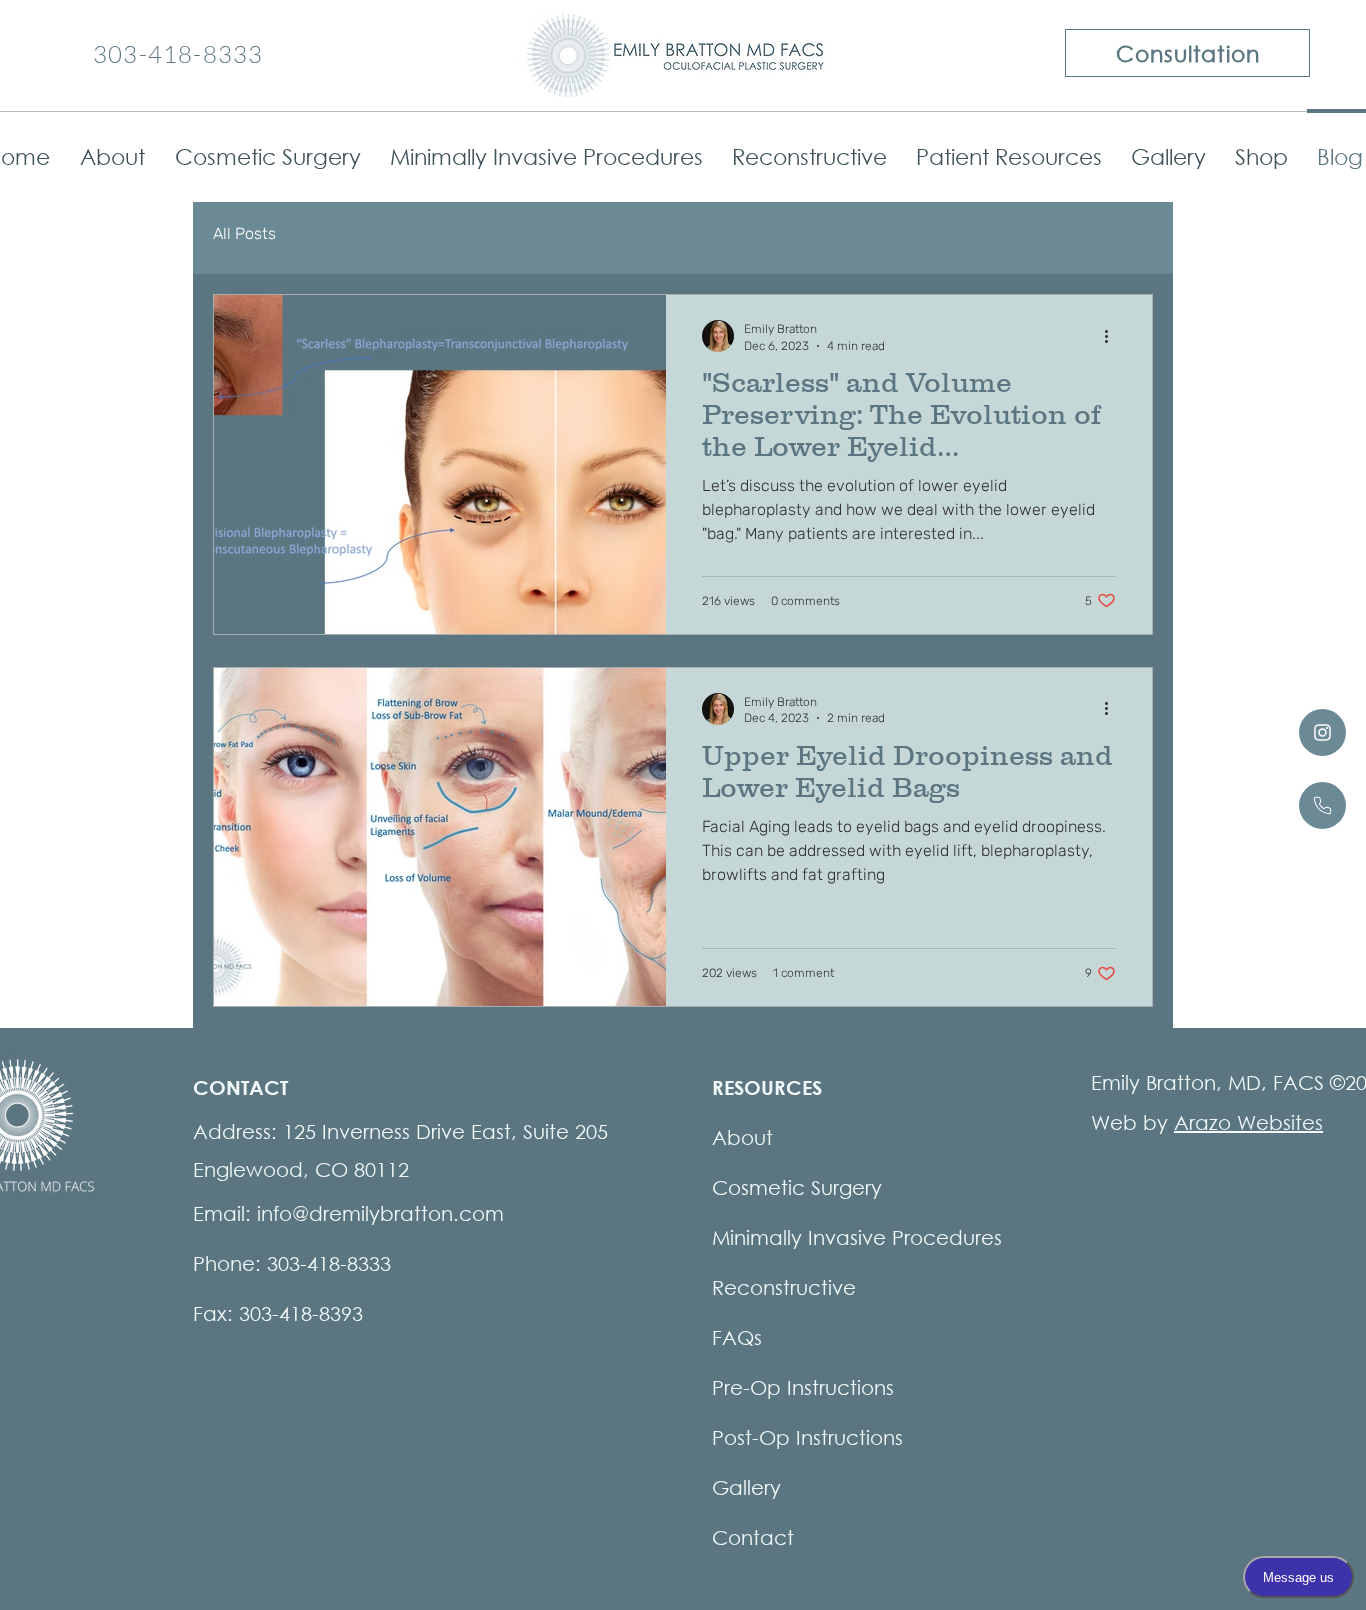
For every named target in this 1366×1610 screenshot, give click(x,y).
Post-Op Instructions (807, 1437)
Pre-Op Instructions (803, 1387)
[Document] (1322, 805)
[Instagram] (1322, 732)
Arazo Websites (1248, 1122)
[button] (267, 147)
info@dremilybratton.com (380, 1213)
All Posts (244, 233)
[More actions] (1113, 336)
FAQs (737, 1337)
